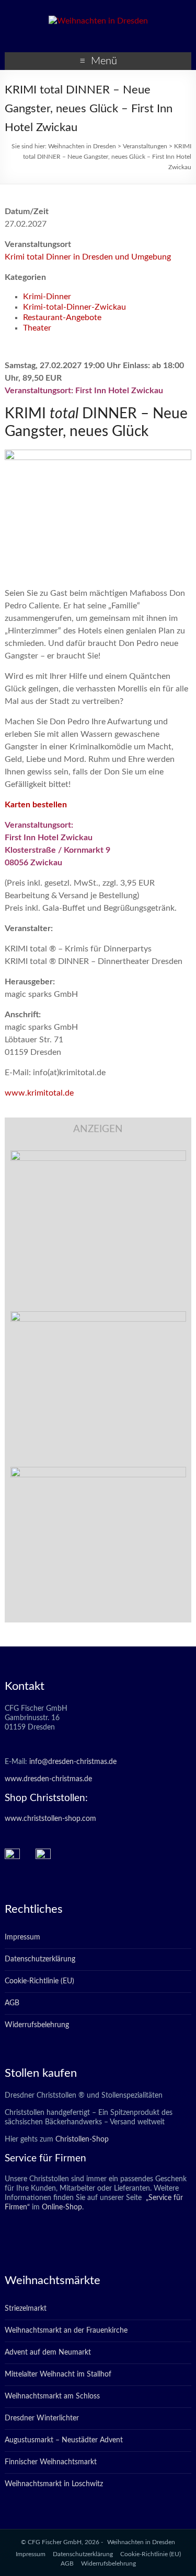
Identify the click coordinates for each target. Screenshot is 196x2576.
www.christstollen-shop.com (50, 1819)
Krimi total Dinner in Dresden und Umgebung (88, 257)
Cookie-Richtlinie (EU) (39, 1981)
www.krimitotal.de (39, 1093)
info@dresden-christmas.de (73, 1762)
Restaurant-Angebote (62, 317)
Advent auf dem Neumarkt (48, 2352)
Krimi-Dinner (47, 297)
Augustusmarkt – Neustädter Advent (64, 2440)
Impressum (22, 1937)
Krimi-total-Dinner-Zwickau (74, 307)
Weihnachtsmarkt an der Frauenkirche (66, 2331)
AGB (12, 2003)
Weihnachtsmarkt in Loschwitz (54, 2484)
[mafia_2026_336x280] (98, 1472)
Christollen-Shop (82, 2139)
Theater (37, 328)
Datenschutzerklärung (40, 1959)
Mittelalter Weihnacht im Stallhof (58, 2374)
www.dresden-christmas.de (48, 1779)
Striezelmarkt (26, 2309)
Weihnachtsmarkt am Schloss (52, 2396)
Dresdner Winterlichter (42, 2418)
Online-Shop (61, 2207)
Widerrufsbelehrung (37, 2025)
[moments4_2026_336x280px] (98, 1316)
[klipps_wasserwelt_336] (98, 1156)
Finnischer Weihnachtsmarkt (51, 2462)
